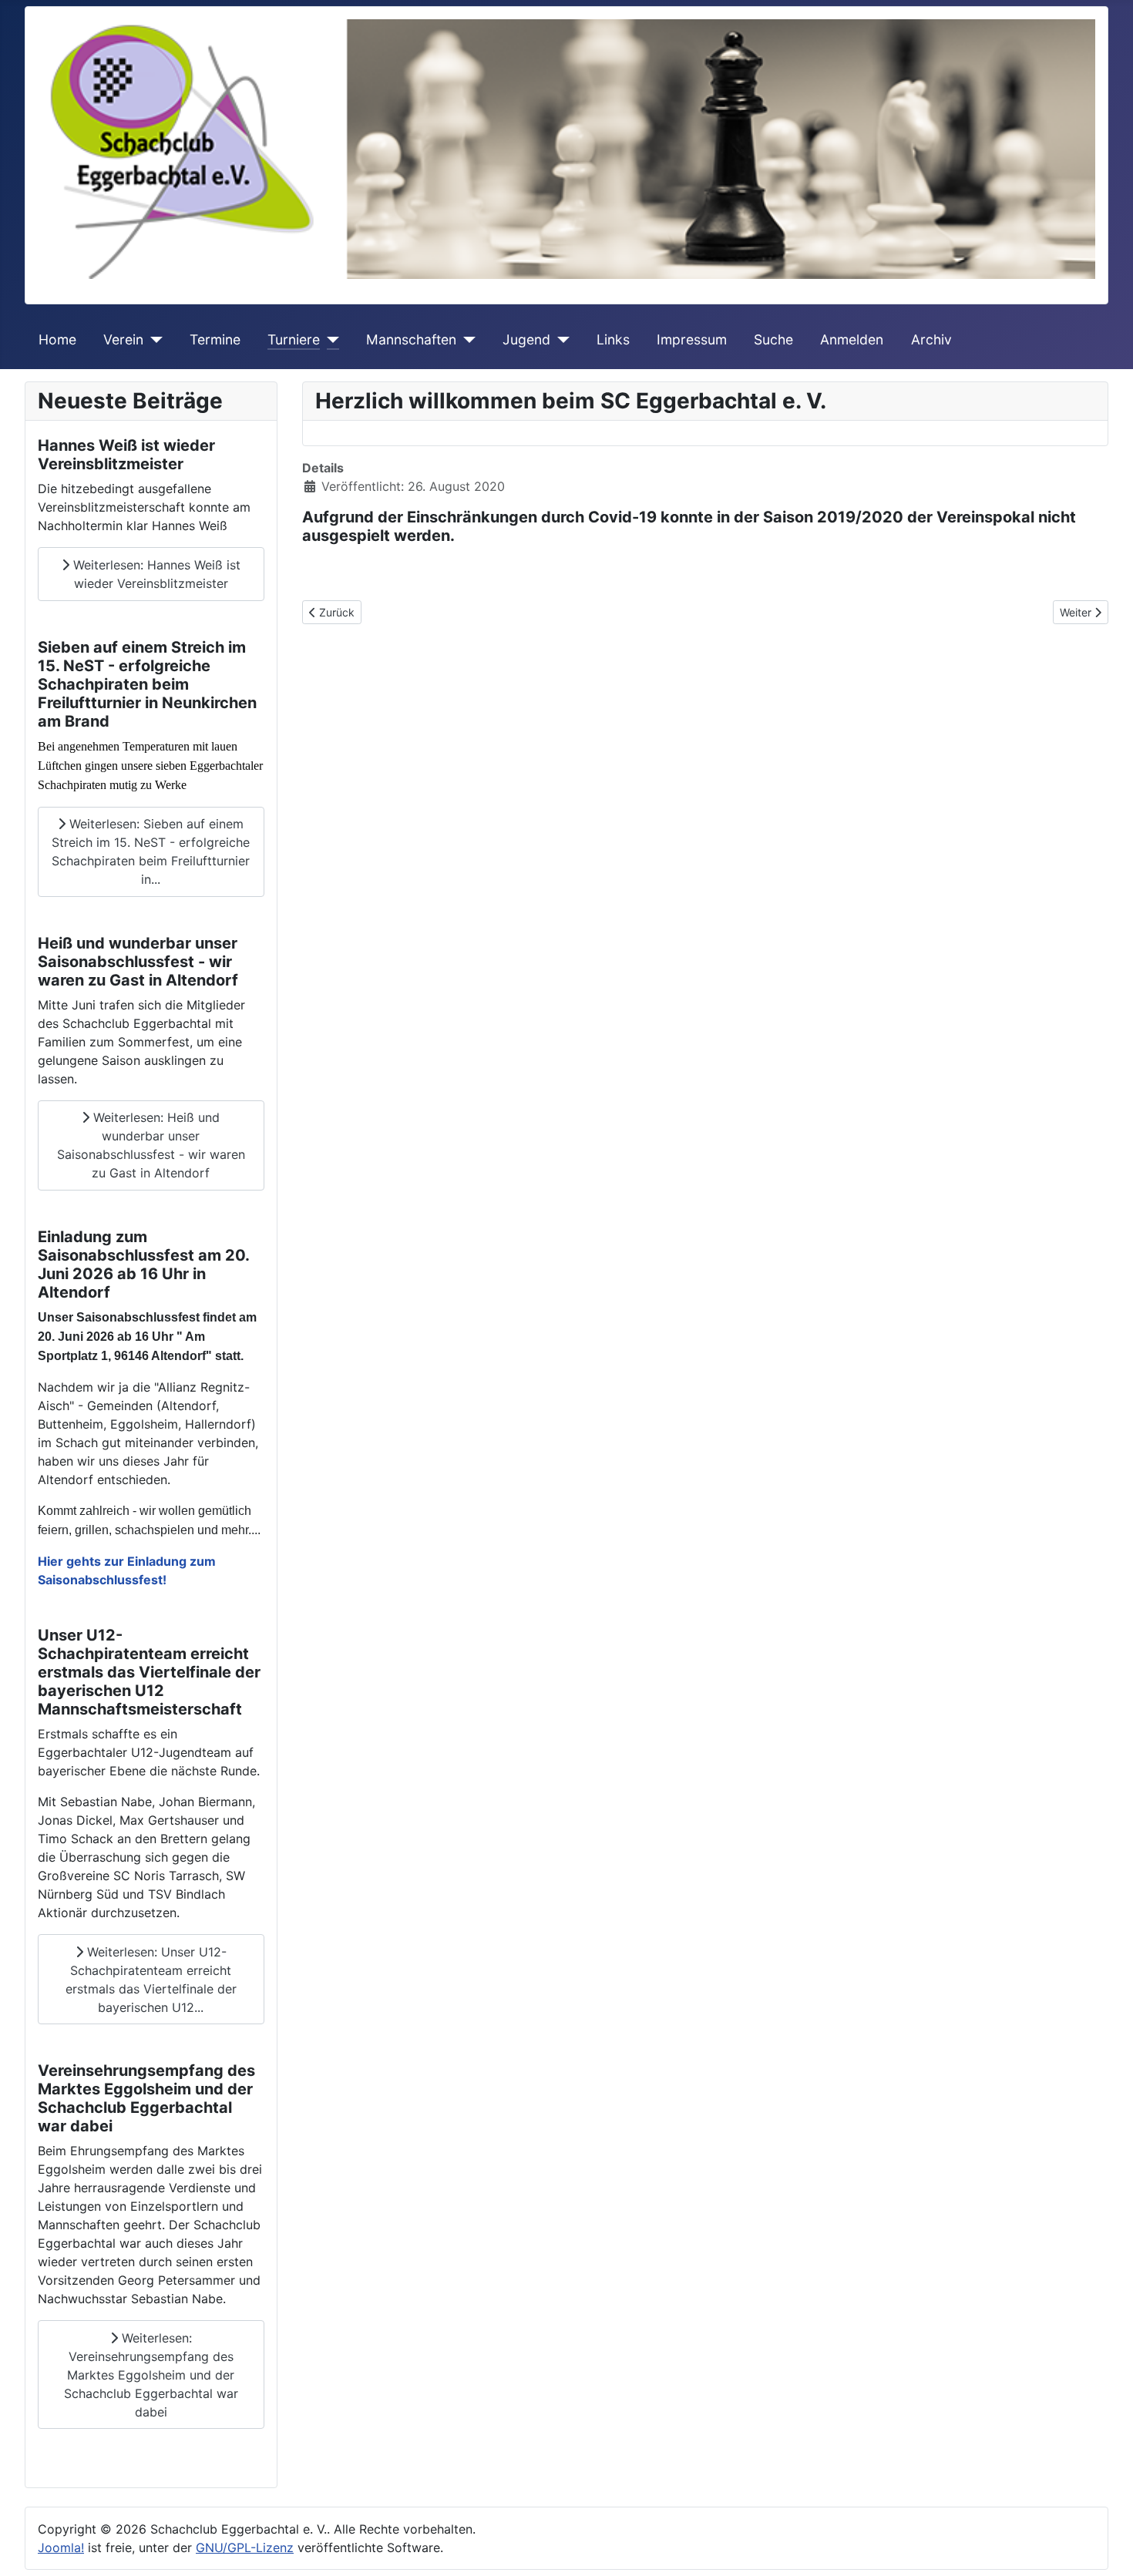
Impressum (692, 339)
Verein (123, 339)
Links (613, 339)
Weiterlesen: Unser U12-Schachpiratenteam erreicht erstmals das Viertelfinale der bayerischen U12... (151, 1980)
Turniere (294, 339)
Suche (773, 339)
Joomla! (61, 2547)
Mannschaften (411, 339)
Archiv (931, 339)
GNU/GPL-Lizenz (245, 2547)
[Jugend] (560, 340)
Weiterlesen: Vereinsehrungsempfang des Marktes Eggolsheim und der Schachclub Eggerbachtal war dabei (151, 2375)
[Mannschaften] (466, 340)
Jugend (526, 339)
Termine (215, 339)
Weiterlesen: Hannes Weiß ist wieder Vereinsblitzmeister (155, 574)
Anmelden (852, 339)
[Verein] (153, 340)
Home (57, 339)
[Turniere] (329, 340)
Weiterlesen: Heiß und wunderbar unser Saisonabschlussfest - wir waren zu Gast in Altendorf (151, 1145)
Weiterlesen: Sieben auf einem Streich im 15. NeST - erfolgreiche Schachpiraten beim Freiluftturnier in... (151, 851)
